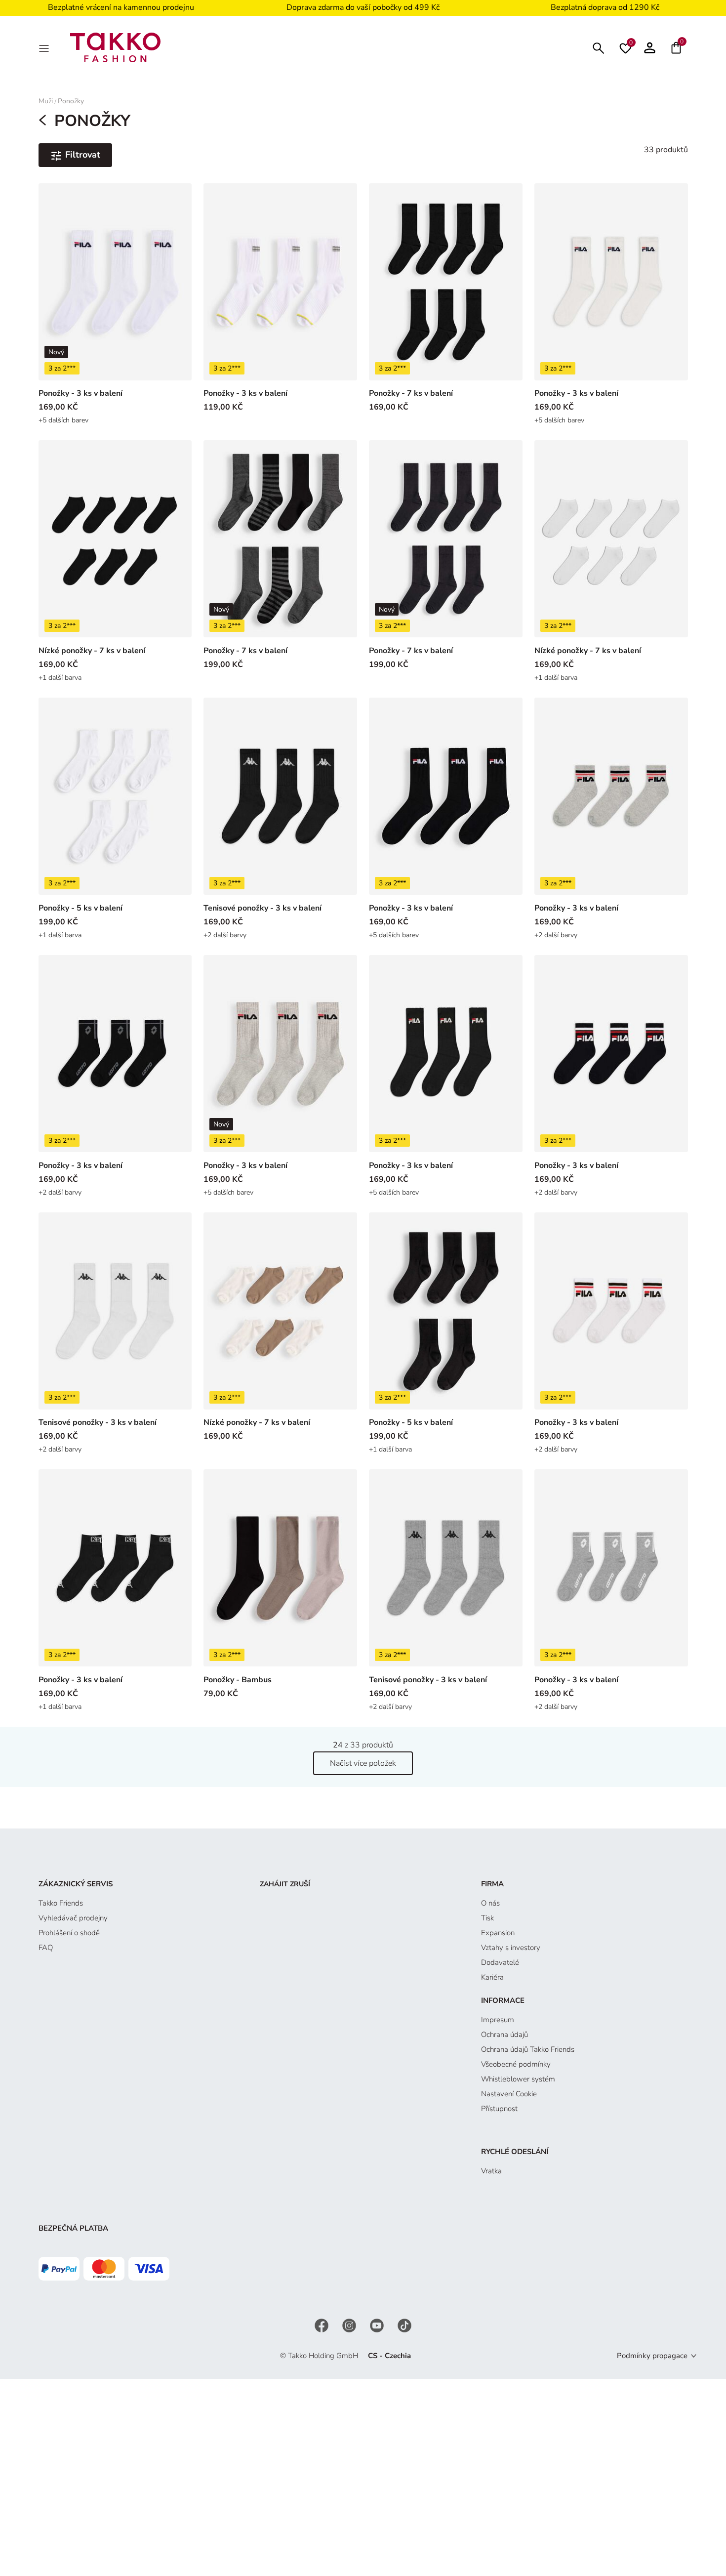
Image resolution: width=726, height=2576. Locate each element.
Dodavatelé (500, 1962)
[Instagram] (350, 2325)
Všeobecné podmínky (516, 2064)
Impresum (498, 2020)
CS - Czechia (389, 2356)
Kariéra (492, 1977)
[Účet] (650, 47)
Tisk (487, 1918)
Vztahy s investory (511, 1948)
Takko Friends (61, 1903)
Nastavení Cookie (509, 2094)
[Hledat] (599, 47)
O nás (490, 1903)
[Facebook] (323, 2325)
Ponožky (71, 101)
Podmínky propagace (652, 2356)
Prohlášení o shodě (69, 1933)
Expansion (498, 1933)
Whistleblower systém (518, 2079)
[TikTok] (404, 2325)
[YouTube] (378, 2325)
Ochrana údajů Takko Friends (528, 2049)
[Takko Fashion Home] (116, 47)
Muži (46, 101)
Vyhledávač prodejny (73, 1918)
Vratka (491, 2171)
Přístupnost (499, 2109)
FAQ (46, 1948)
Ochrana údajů (504, 2035)
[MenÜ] (45, 47)
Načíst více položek (363, 1763)
